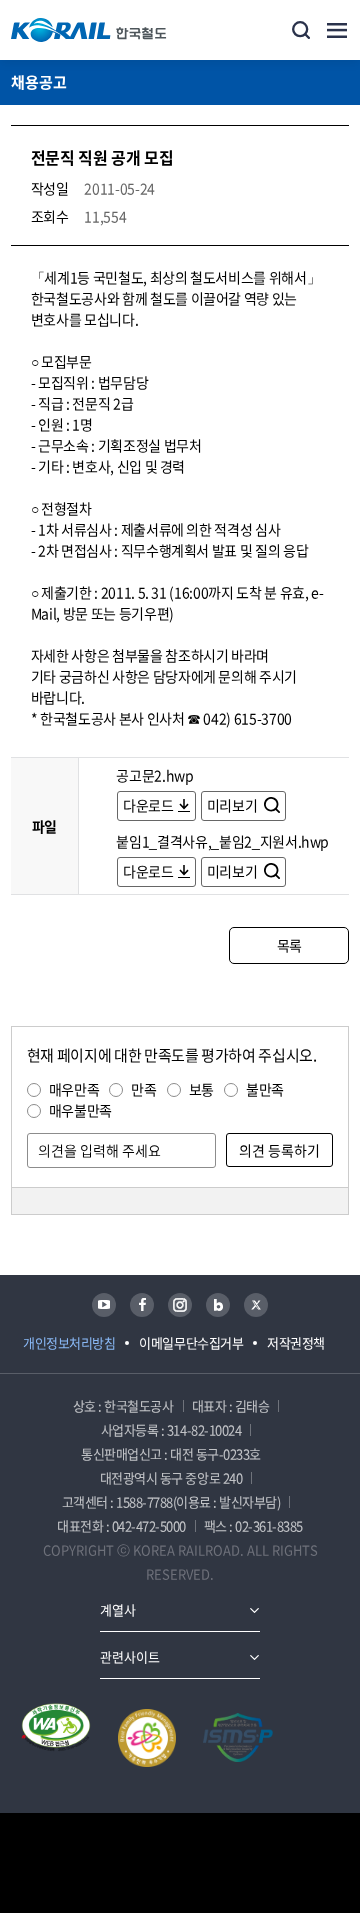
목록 (289, 945)
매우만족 (74, 1089)
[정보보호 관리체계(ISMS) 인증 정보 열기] (238, 1738)
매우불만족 (80, 1110)
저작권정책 (296, 1342)
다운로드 (148, 805)
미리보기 (233, 805)
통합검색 (301, 30)
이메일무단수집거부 (191, 1342)
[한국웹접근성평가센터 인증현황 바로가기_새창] (56, 1738)
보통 (201, 1089)
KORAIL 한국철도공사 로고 (89, 30)
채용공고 (39, 82)
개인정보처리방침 (69, 1342)
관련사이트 (130, 1656)
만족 (143, 1089)
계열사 (118, 1609)
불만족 (265, 1089)
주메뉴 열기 (337, 30)
